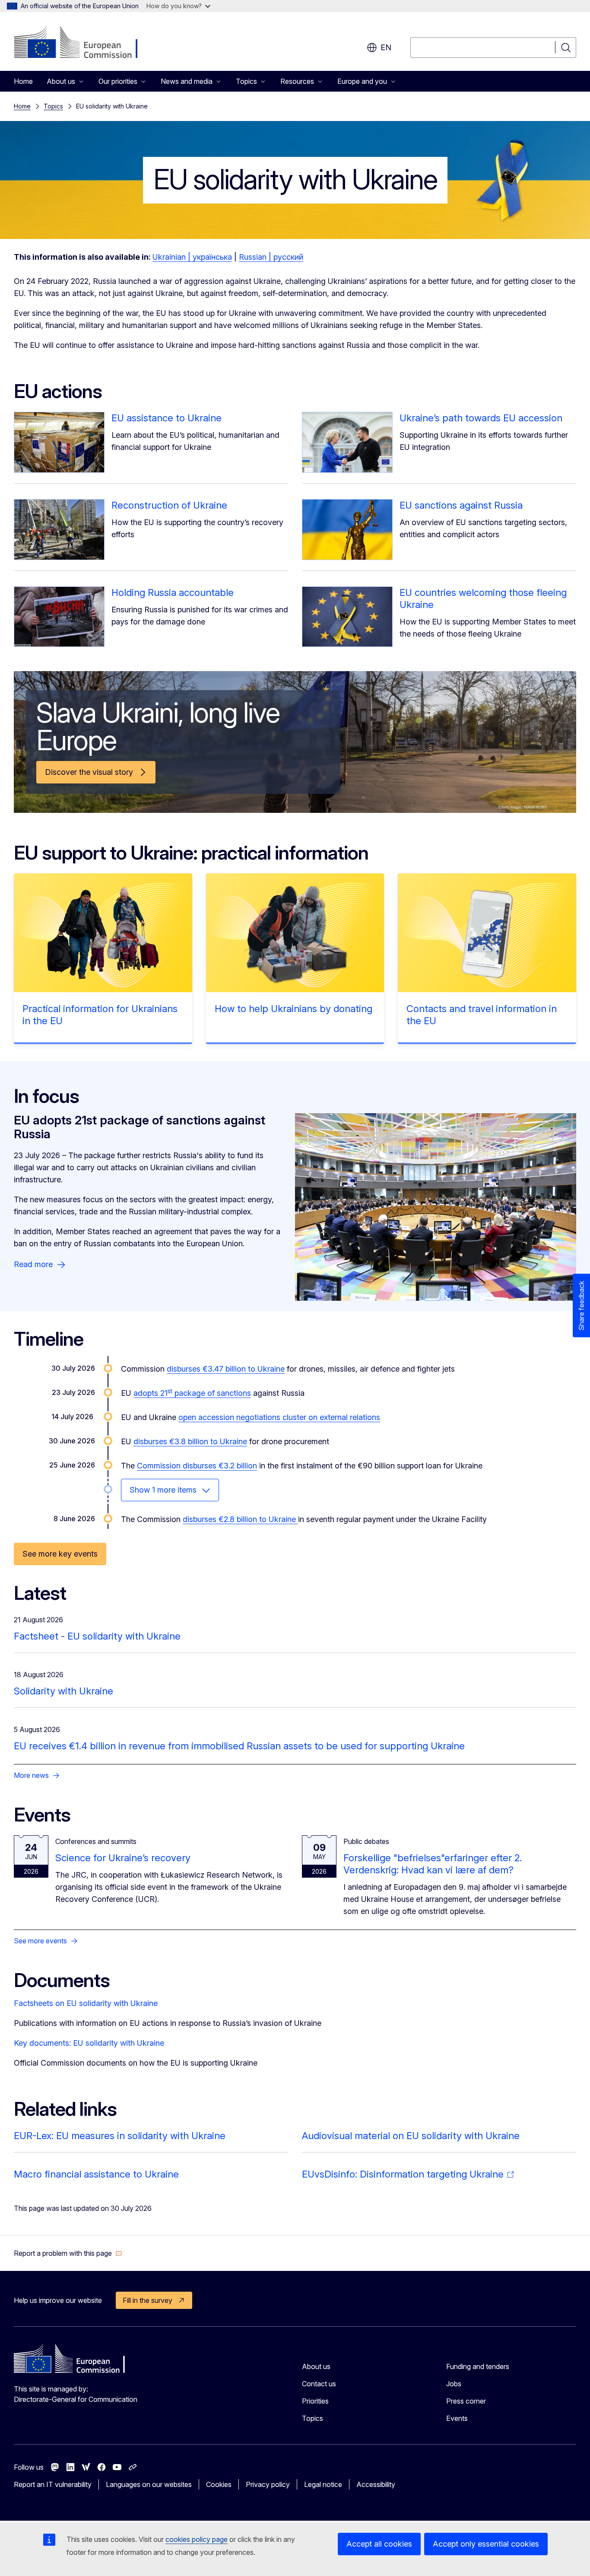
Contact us (319, 2384)
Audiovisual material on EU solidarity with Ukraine (411, 2136)
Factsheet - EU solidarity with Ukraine (97, 1636)
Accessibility (376, 2484)
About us (316, 2366)
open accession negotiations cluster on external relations (279, 1417)
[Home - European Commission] (84, 43)
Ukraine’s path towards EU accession (481, 418)
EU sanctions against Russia (461, 505)
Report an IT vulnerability (53, 2484)
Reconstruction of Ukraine (169, 505)
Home (23, 81)
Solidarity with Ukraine (63, 1691)
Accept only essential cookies (486, 2544)
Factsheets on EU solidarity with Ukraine (86, 2003)
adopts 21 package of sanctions (192, 1393)
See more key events (60, 1554)
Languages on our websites (149, 2484)
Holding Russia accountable (173, 592)
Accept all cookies (379, 2544)
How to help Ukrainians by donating (293, 1009)
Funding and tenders (478, 2366)
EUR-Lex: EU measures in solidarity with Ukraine (120, 2136)
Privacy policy (268, 2484)
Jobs (454, 2384)
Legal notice (323, 2484)
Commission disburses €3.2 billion (197, 1466)
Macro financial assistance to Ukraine (96, 2174)
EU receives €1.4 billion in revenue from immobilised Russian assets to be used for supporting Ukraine (239, 1746)
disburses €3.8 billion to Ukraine (190, 1441)
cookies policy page (197, 2539)
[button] (68, 2253)
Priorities (315, 2401)
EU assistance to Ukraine (167, 418)
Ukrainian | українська (192, 257)
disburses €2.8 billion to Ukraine (240, 1519)
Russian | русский (271, 257)
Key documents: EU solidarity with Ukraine (89, 2043)
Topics (53, 106)
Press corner (466, 2401)
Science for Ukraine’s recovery (123, 1858)
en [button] (386, 47)
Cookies (219, 2484)
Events (457, 2418)
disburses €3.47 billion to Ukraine (226, 1369)
